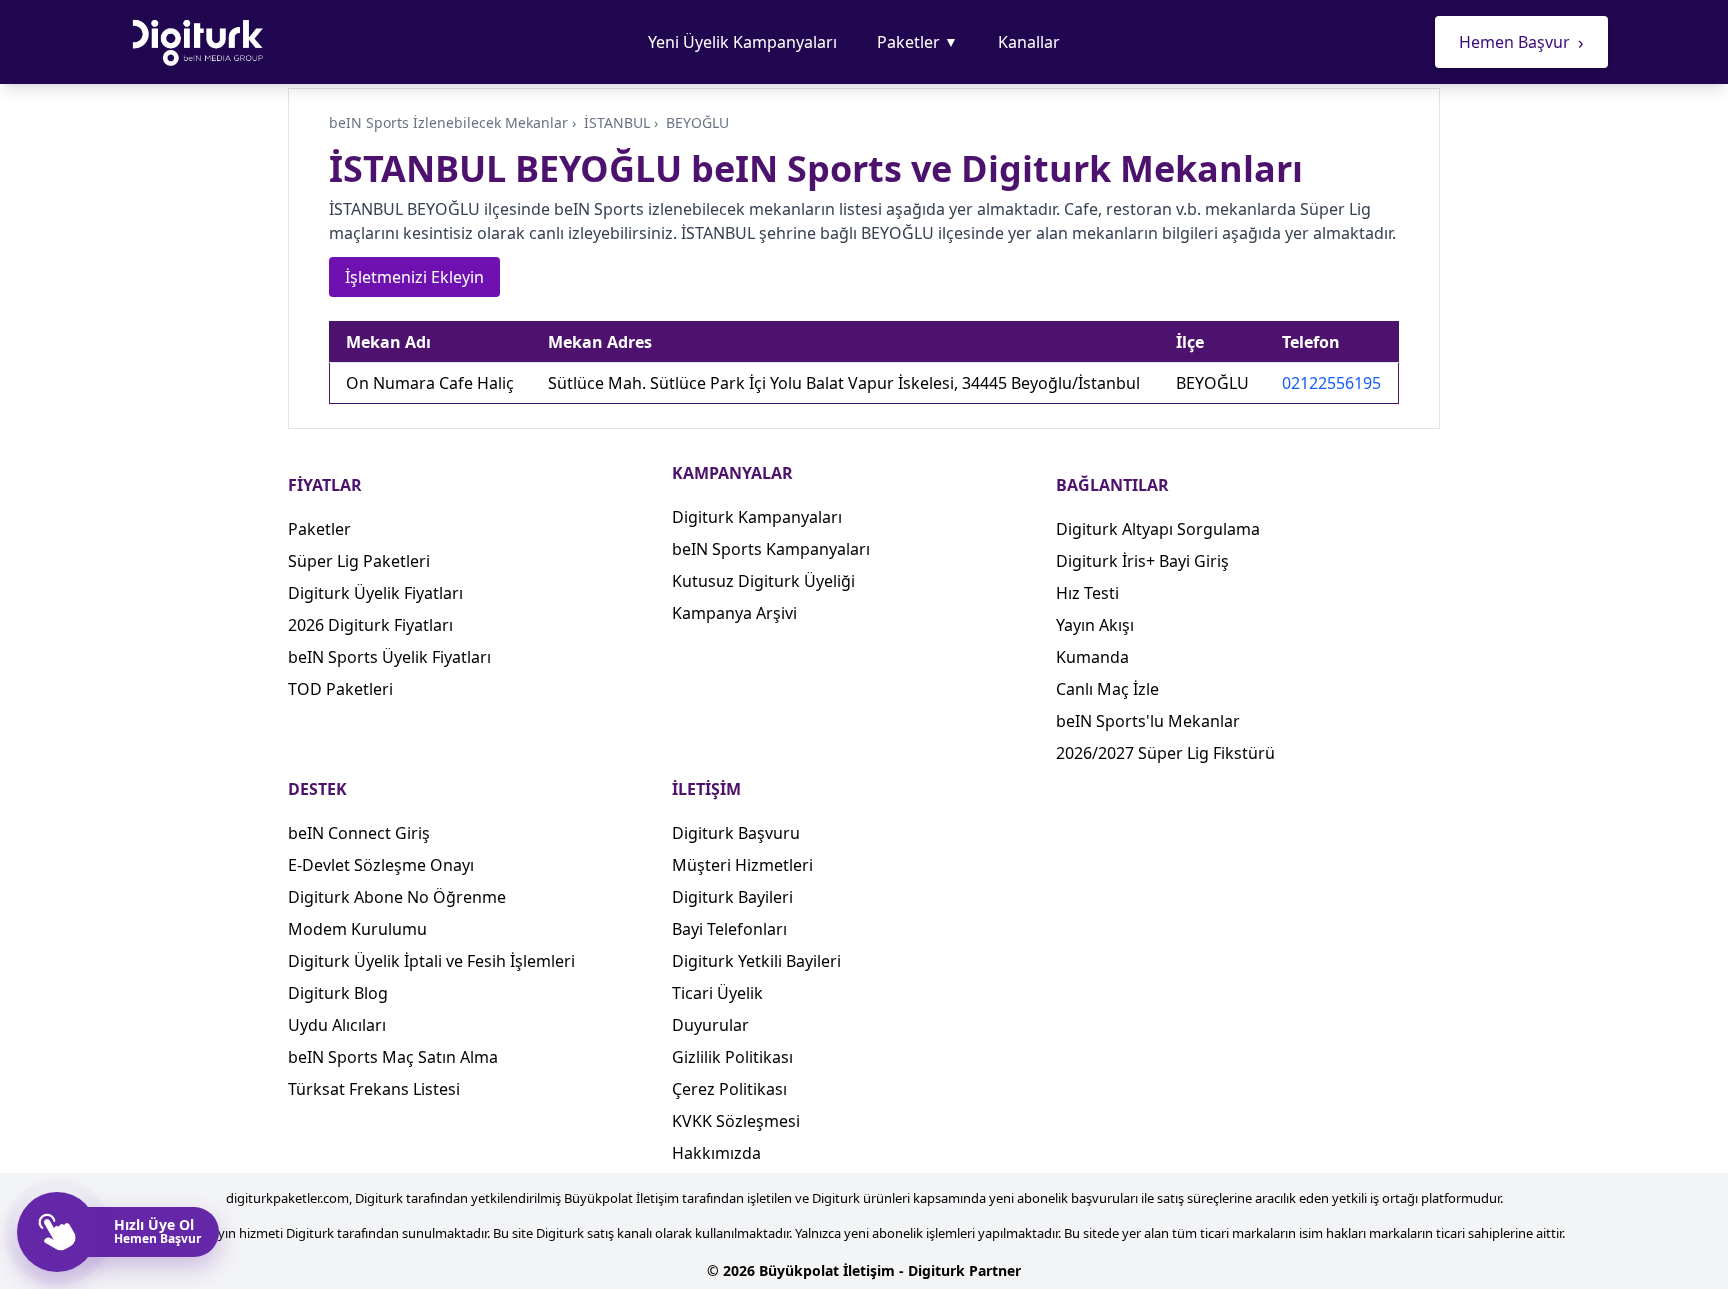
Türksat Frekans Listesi (374, 1089)
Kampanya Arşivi (734, 613)
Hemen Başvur (1521, 42)
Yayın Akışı (1095, 625)
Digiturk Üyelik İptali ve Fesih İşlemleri (431, 961)
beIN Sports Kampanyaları (771, 549)
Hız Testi (1087, 593)
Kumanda (1092, 657)
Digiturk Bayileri (732, 897)
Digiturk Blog (338, 993)
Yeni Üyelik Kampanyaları (742, 42)
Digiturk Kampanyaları (757, 517)
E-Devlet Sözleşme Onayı (381, 865)
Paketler (917, 42)
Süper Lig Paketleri (359, 561)
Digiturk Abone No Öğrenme (397, 897)
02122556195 (1331, 383)
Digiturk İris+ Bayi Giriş (1142, 561)
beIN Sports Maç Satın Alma (393, 1057)
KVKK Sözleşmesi (736, 1121)
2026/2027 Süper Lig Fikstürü (1165, 753)
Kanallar (1029, 42)
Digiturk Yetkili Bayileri (756, 961)
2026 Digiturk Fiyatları (370, 625)
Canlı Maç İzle (1107, 689)
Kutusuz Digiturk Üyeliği (763, 581)
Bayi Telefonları (729, 929)
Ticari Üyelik (717, 993)
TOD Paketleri (340, 689)
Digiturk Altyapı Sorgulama (1158, 529)
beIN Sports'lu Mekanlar (1148, 721)
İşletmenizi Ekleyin (414, 277)
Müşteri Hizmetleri (742, 865)
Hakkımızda (716, 1153)
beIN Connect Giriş (359, 833)
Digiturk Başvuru (736, 833)
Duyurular (710, 1025)
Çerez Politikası (729, 1089)
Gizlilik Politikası (732, 1057)
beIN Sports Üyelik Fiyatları (389, 657)
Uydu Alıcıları (337, 1025)
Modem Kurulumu (357, 929)
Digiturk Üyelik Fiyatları (375, 593)
